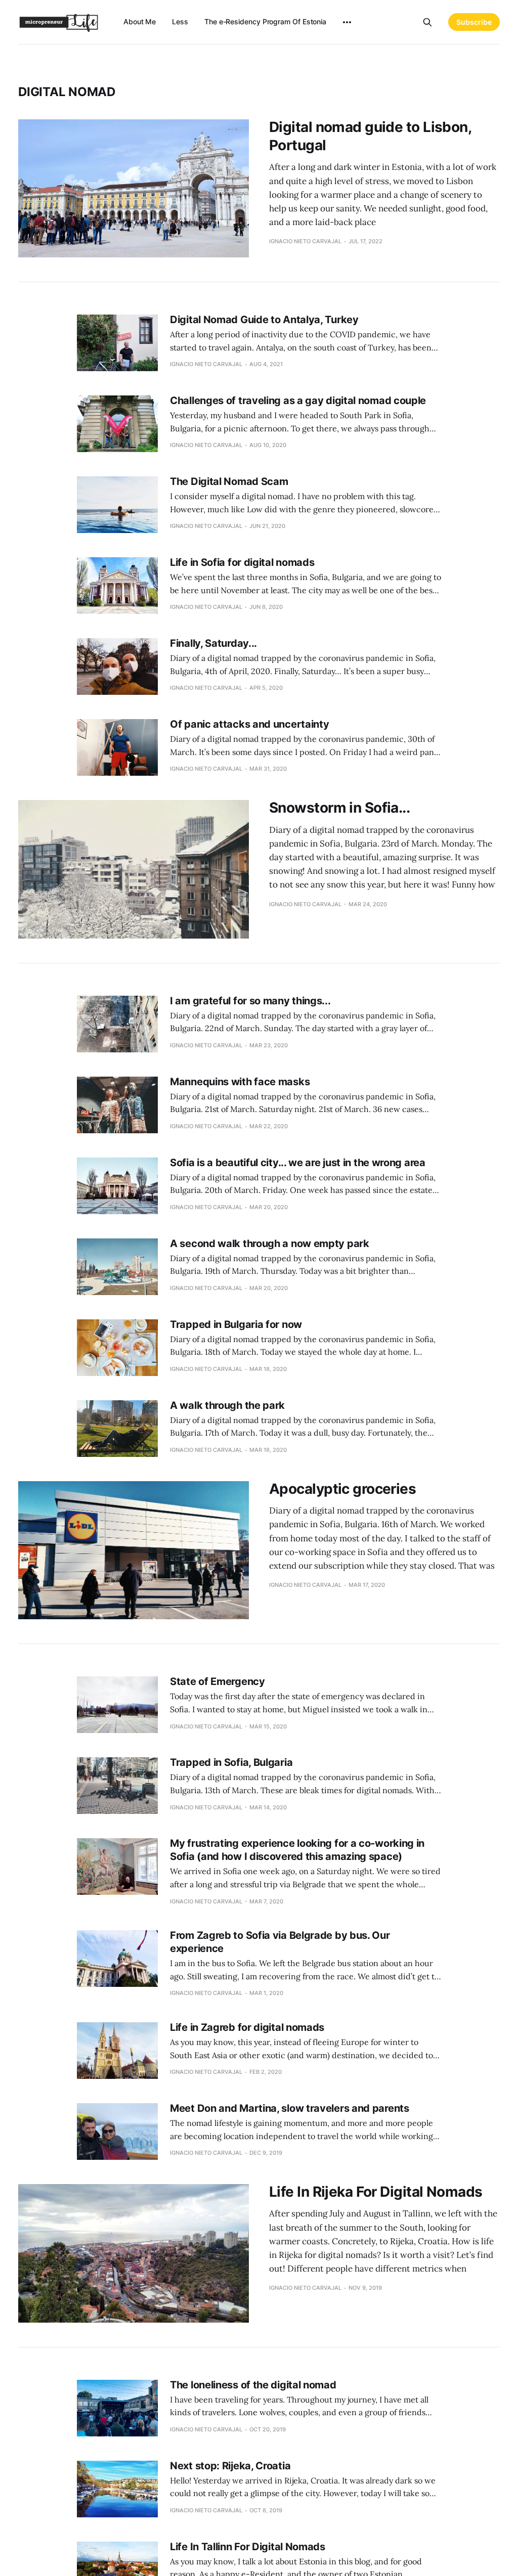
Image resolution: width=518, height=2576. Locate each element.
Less (180, 21)
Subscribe (474, 22)
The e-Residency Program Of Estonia (265, 21)
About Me (140, 21)
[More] (347, 22)
